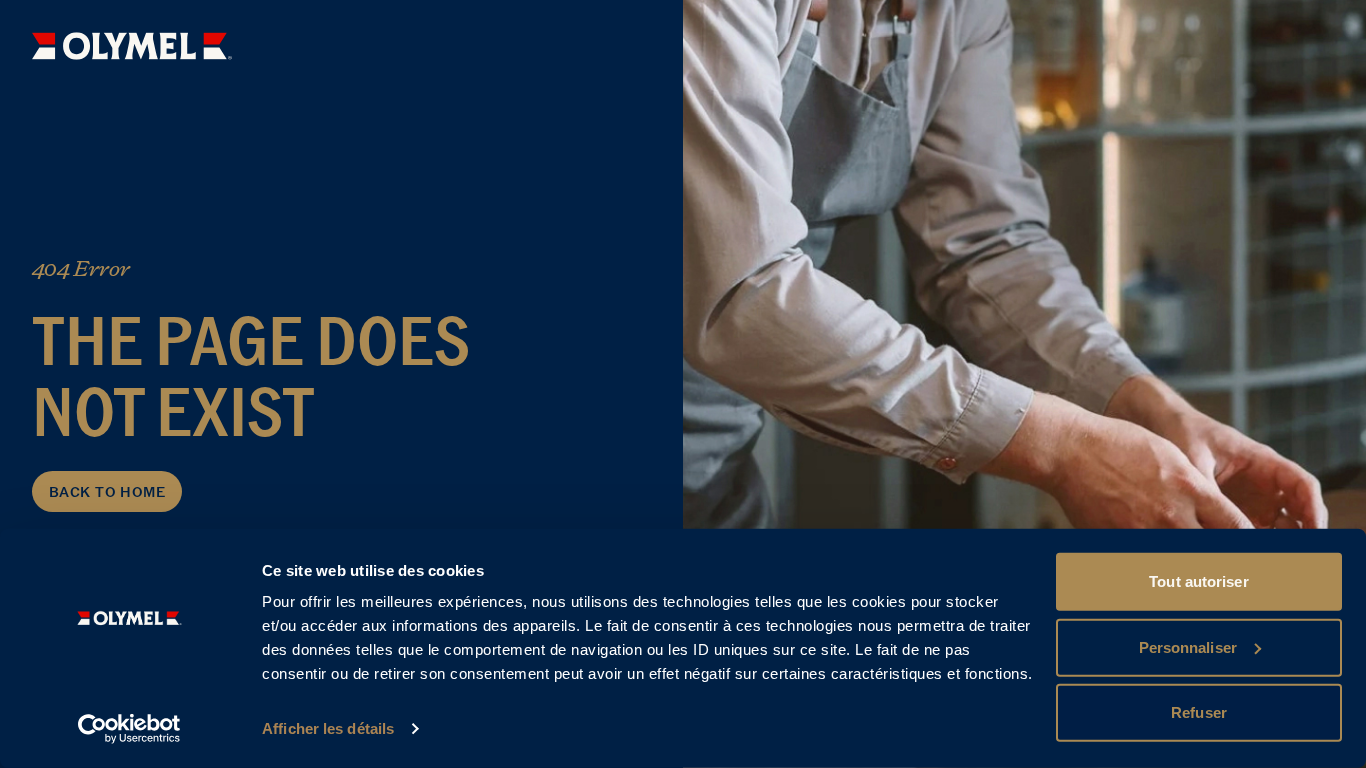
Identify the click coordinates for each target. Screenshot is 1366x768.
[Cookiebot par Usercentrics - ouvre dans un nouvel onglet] (129, 729)
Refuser (1199, 712)
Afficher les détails (328, 728)
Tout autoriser (1198, 581)
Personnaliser (1188, 646)
